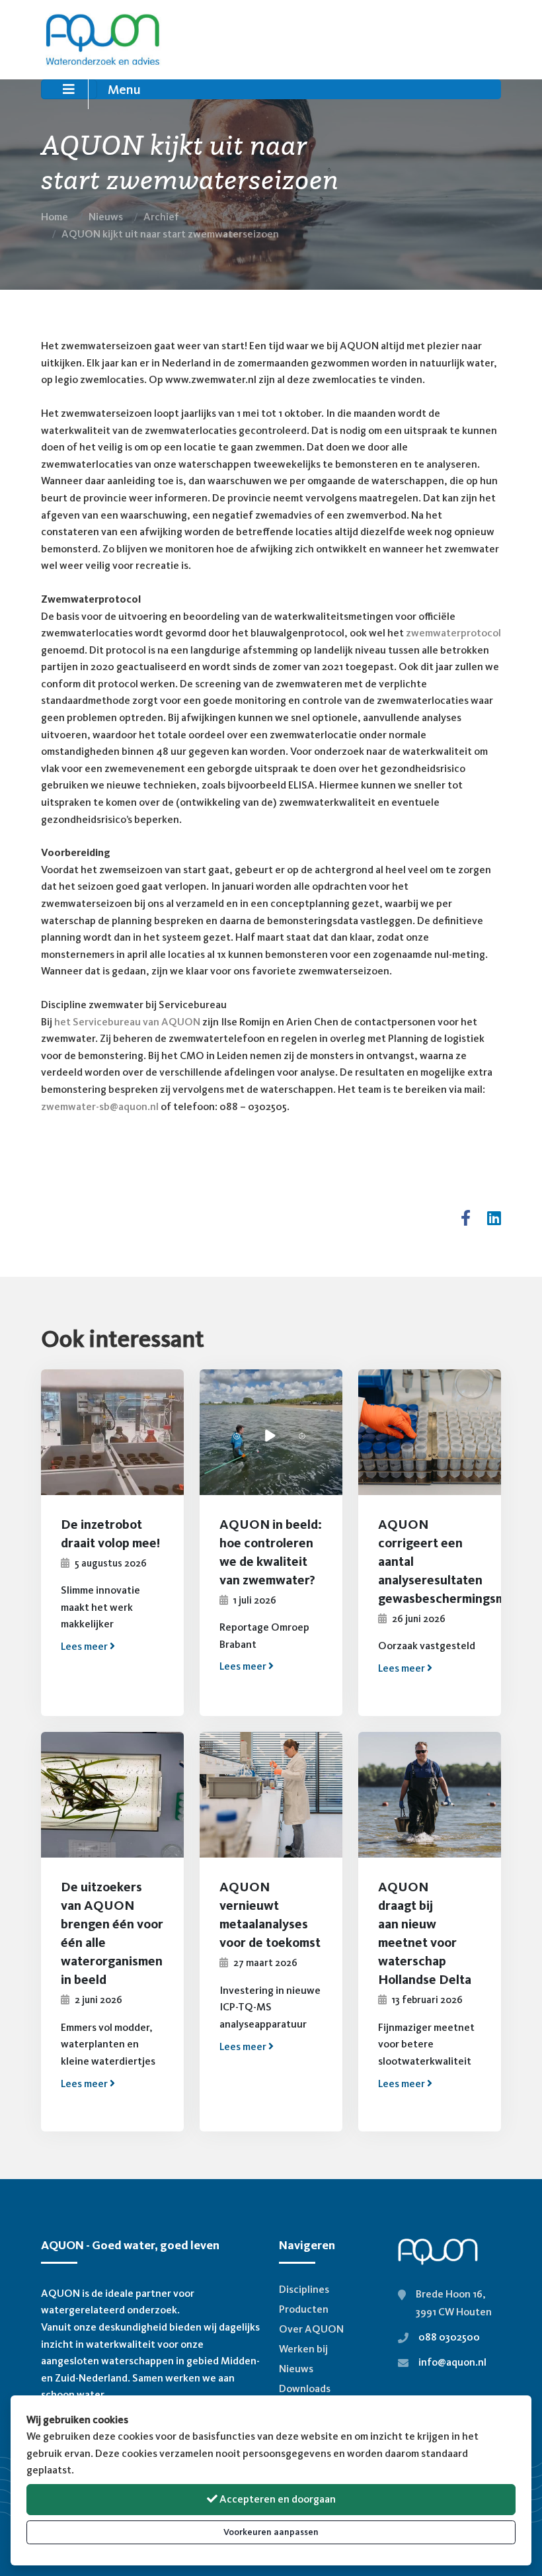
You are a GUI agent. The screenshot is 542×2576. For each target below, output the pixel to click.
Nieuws (106, 217)
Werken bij (303, 2349)
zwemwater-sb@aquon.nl (100, 1106)
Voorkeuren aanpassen (271, 2532)
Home (55, 217)
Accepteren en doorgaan (277, 2499)
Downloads (305, 2388)
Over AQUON (311, 2329)
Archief (161, 217)
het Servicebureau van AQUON (127, 1022)
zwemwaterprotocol (453, 633)
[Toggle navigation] (69, 89)
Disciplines (304, 2289)
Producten (304, 2309)
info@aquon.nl (452, 2362)
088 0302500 (449, 2337)
